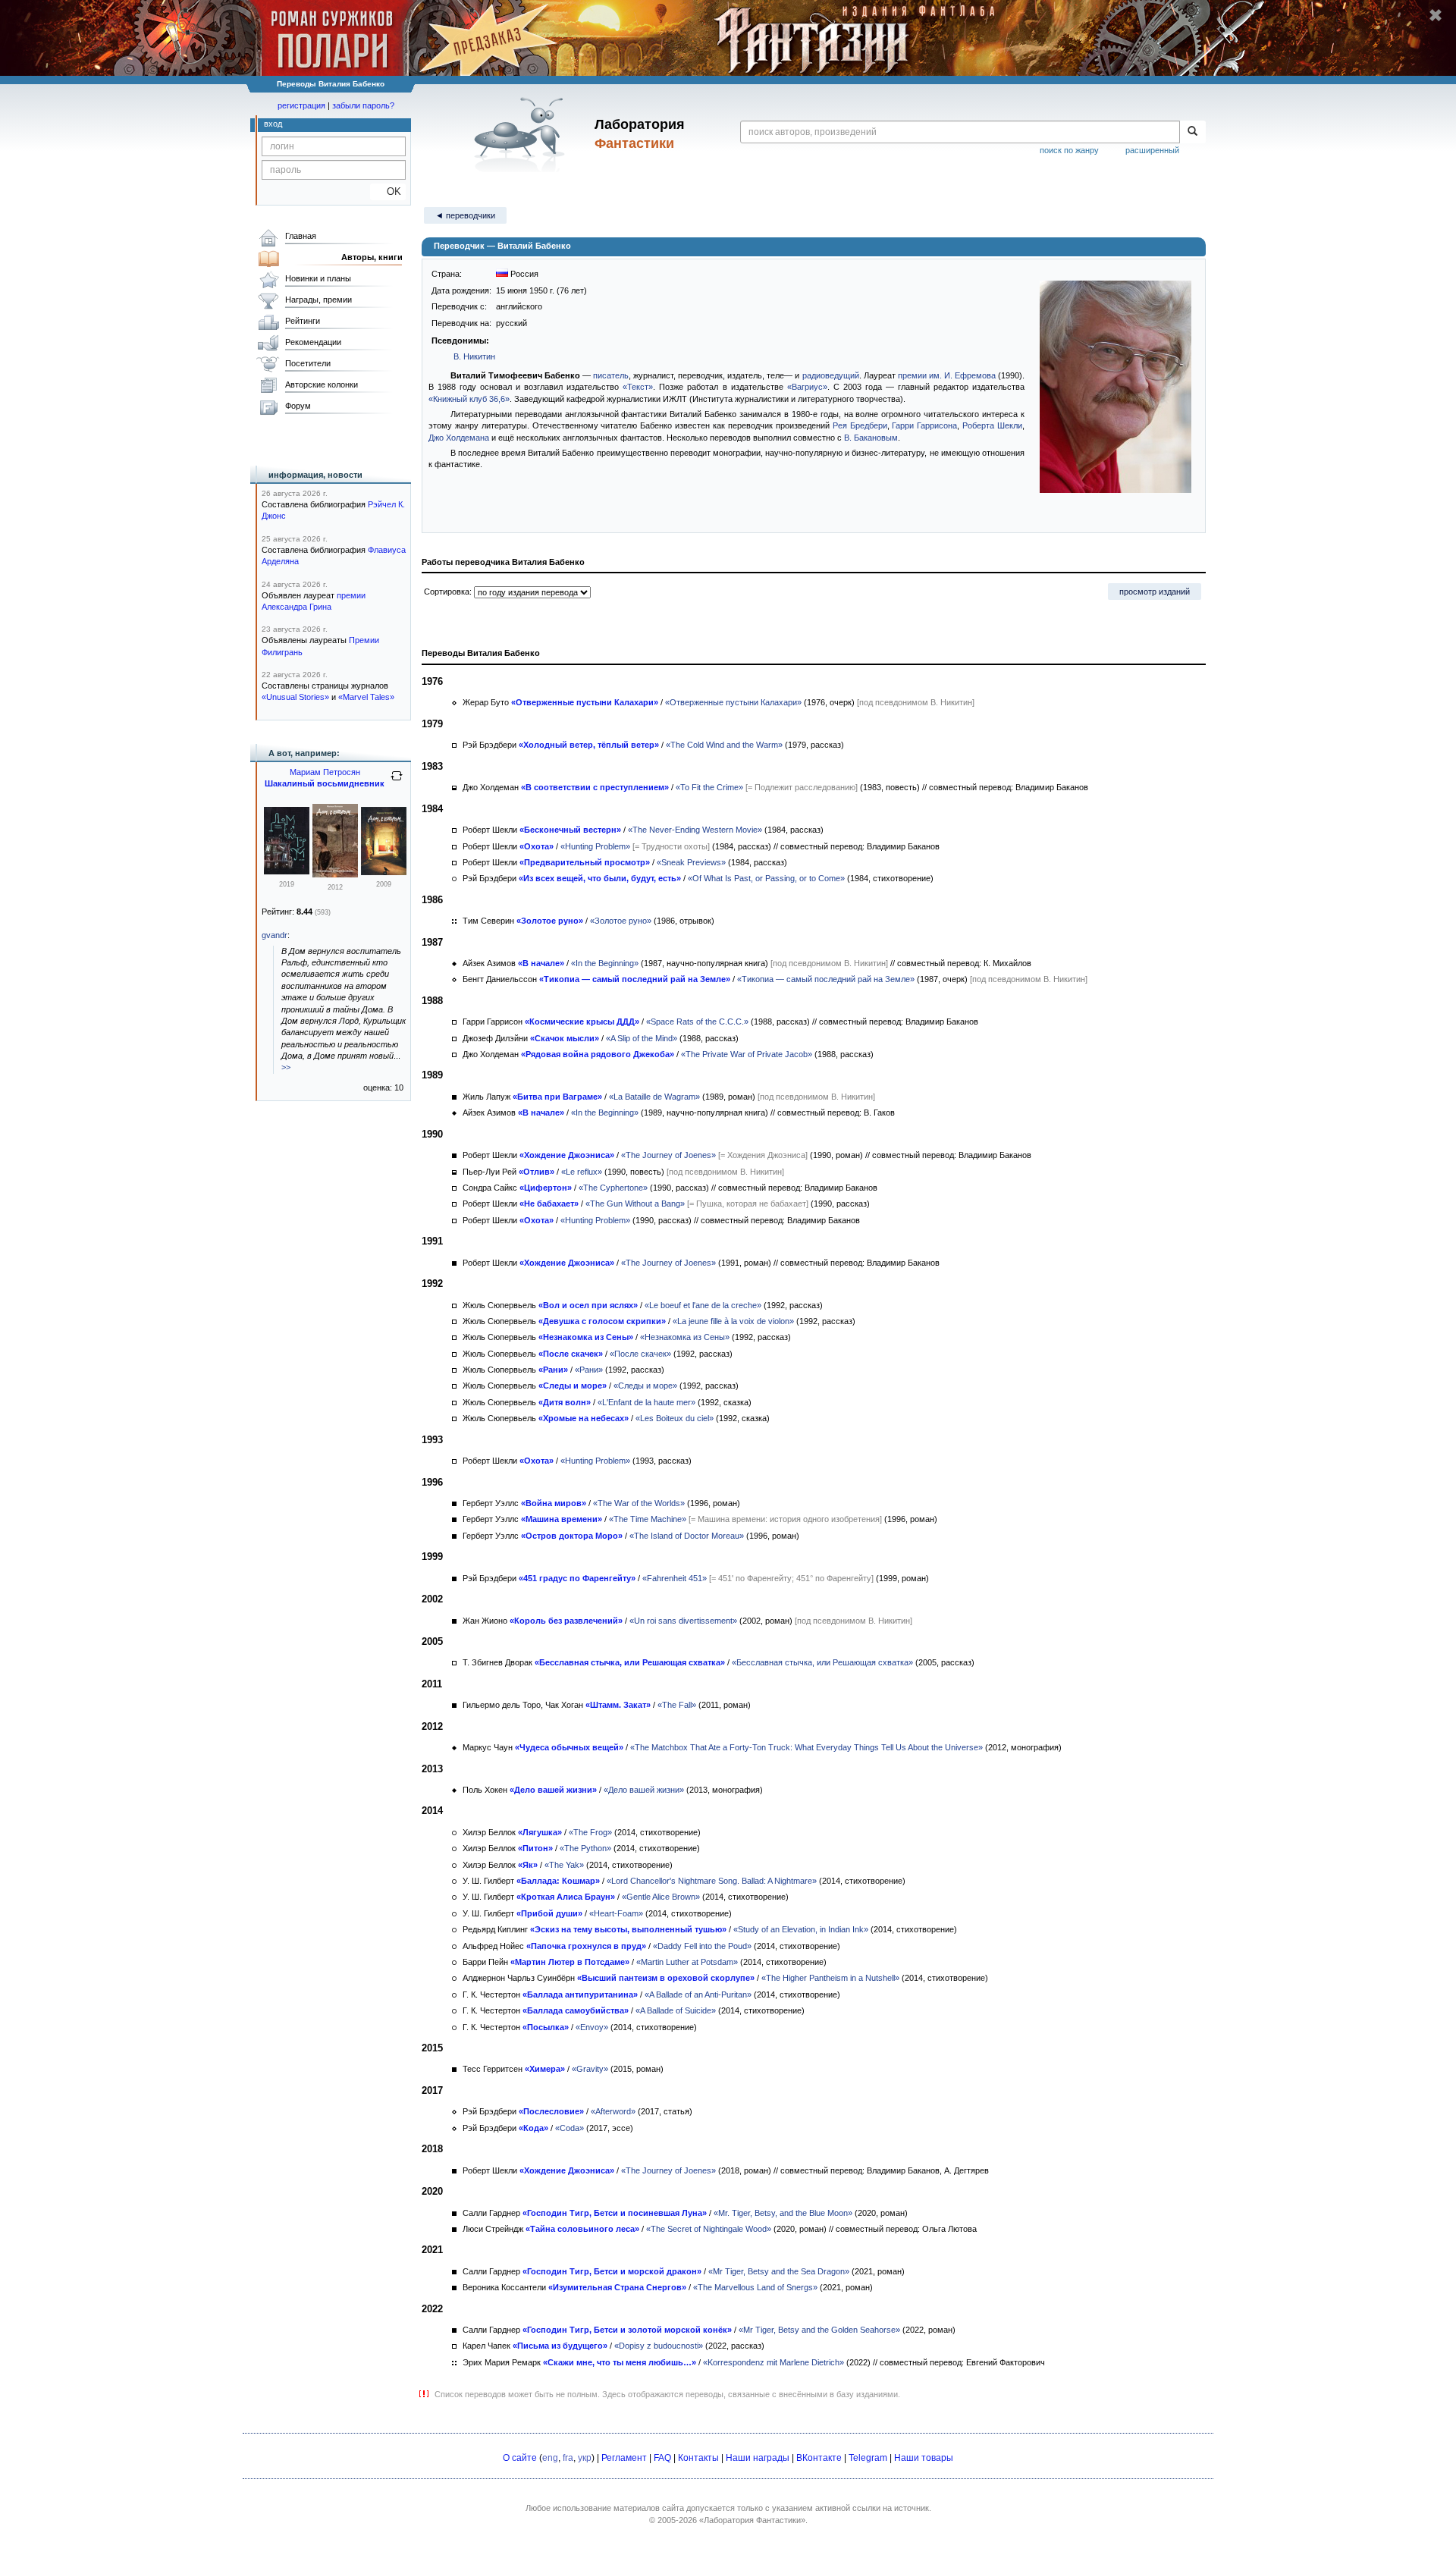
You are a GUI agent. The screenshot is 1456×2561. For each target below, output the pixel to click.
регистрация (301, 105)
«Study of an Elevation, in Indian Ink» (801, 1929)
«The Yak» (564, 1865)
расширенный (1152, 150)
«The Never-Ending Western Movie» (695, 830)
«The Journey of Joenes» (668, 1155)
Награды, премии (318, 300)
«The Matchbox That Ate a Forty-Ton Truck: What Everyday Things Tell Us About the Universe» (806, 1747)
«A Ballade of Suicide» (676, 2010)
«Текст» (638, 387)
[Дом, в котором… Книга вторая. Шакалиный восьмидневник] (335, 874)
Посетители (308, 363)
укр (585, 2458)
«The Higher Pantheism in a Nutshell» (830, 1978)
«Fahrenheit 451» (675, 1578)
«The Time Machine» (648, 1519)
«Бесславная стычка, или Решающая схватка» (822, 1662)
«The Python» (585, 1848)
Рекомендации (313, 342)
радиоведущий (831, 375)
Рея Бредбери (860, 425)
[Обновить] (397, 782)
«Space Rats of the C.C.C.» (697, 1022)
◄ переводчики (465, 215)
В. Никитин (474, 356)
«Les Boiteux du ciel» (675, 1418)
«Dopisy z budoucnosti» (659, 2346)
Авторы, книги (372, 257)
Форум (298, 406)
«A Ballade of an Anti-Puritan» (698, 1995)
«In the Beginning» (605, 963)
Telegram (868, 2458)
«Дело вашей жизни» (644, 1790)
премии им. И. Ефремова (947, 375)
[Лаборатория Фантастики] (522, 134)
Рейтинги (303, 321)
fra (568, 2458)
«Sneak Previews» (691, 862)
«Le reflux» (582, 1172)
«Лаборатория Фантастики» (752, 2520)
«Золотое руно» (621, 921)
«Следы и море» (645, 1386)
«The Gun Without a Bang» (635, 1204)
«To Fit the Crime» (709, 787)
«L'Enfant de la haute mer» (646, 1402)
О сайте (520, 2458)
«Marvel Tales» (366, 697)
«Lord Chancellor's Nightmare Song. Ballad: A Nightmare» (712, 1881)
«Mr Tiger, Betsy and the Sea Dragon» (779, 2271)
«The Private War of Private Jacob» (747, 1054)
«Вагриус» (807, 387)
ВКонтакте (819, 2458)
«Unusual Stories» (295, 697)
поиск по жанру (1069, 150)
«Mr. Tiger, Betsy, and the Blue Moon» (783, 2213)
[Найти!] (1192, 132)
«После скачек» (640, 1354)
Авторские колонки (322, 384)
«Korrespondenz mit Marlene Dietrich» (773, 2362)
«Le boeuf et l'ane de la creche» (703, 1305)
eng (550, 2458)
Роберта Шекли (992, 425)
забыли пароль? (363, 105)
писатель (611, 375)
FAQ (662, 2458)
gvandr (275, 935)
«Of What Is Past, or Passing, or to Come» (766, 878)
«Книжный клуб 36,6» (469, 399)
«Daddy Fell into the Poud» (702, 1946)
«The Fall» (677, 1705)
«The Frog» (590, 1832)
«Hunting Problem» (595, 846)
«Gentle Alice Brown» (661, 1897)
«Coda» (570, 2128)
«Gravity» (590, 2069)
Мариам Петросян (325, 772)
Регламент (624, 2458)
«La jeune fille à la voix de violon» (733, 1321)
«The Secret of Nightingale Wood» (709, 2229)
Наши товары (924, 2458)
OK (388, 191)
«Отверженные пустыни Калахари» (733, 702)
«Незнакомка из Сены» (685, 1337)
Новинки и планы (318, 278)
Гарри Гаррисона (924, 425)
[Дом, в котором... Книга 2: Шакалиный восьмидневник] (287, 871)
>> (286, 1067)
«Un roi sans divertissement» (683, 1621)
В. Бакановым (871, 438)
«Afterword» (613, 2111)
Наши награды (758, 2458)
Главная (301, 236)
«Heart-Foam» (616, 1913)
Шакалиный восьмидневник (325, 783)
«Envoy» (592, 2027)
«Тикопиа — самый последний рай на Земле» (826, 979)
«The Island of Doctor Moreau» (687, 1536)
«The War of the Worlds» (639, 1503)
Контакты (698, 2458)
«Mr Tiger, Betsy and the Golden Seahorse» (819, 2330)
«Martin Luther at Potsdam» (687, 1962)
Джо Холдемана (459, 438)
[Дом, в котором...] (384, 872)
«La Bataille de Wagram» (654, 1097)
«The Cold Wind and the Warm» (724, 745)
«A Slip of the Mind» (642, 1038)
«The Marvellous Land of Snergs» (755, 2287)
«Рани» (589, 1370)
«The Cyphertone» (613, 1188)
